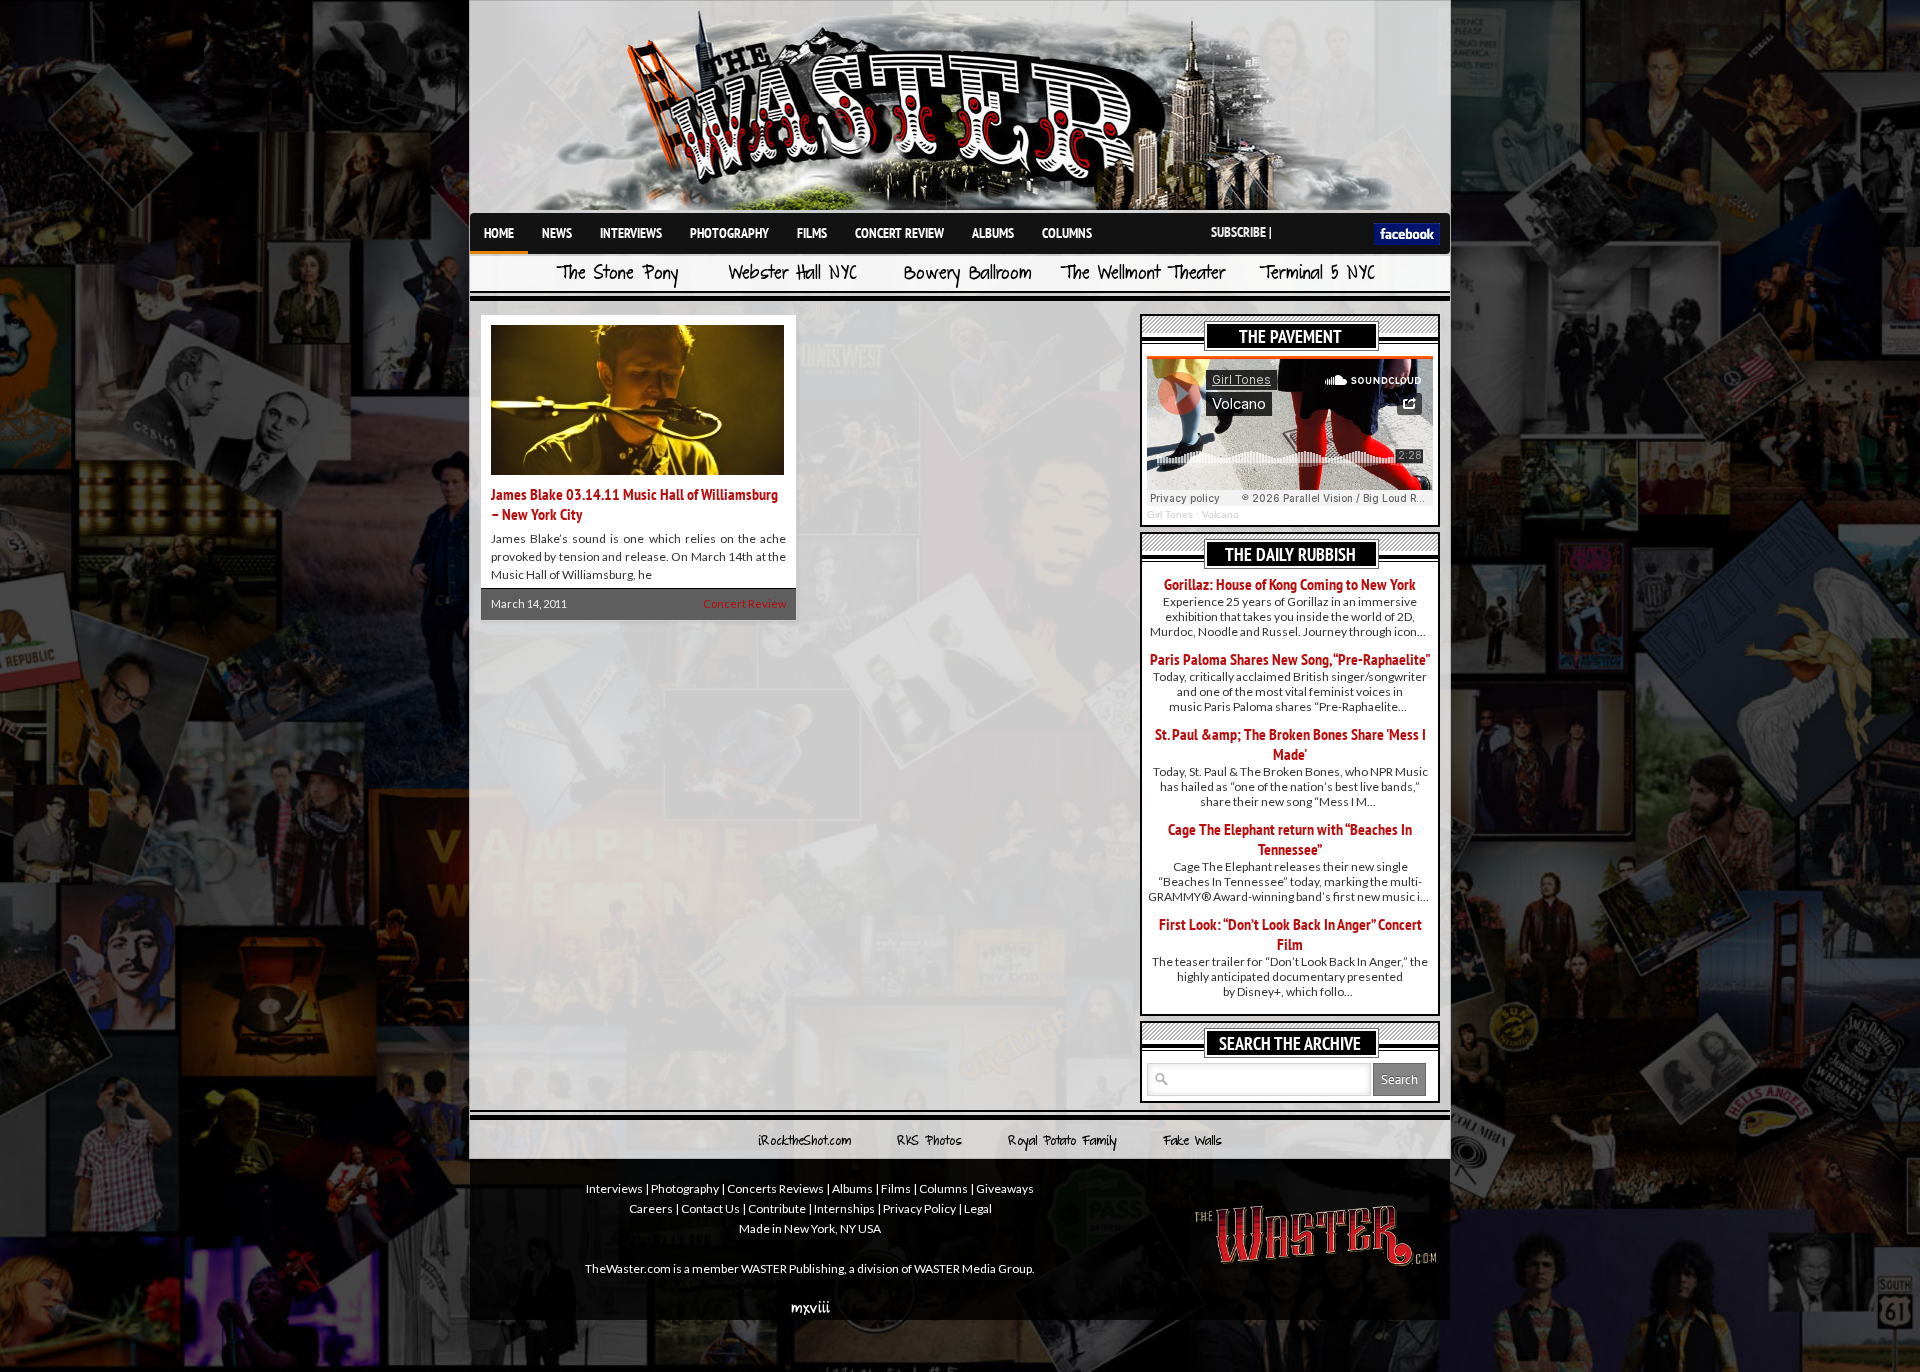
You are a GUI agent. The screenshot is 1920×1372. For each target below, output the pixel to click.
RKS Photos (929, 1142)
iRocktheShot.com (804, 1142)
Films (812, 233)
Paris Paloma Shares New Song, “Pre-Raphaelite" (1290, 659)
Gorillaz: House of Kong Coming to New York (1290, 584)
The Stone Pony (618, 274)
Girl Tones (1170, 514)
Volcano (1220, 514)
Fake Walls (1192, 1142)
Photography (729, 233)
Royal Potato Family (1062, 1142)
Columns (1067, 233)
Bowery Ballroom (968, 274)
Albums (993, 233)
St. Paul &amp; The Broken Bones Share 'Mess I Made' (1290, 744)
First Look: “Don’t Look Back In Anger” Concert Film (1290, 934)
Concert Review (899, 233)
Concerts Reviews (775, 1188)
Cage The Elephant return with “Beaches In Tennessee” (1290, 839)
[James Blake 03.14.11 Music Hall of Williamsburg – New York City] (637, 476)
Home (499, 233)
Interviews (631, 233)
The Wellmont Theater (1143, 274)
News (557, 233)
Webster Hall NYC (793, 274)
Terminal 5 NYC (1317, 274)
